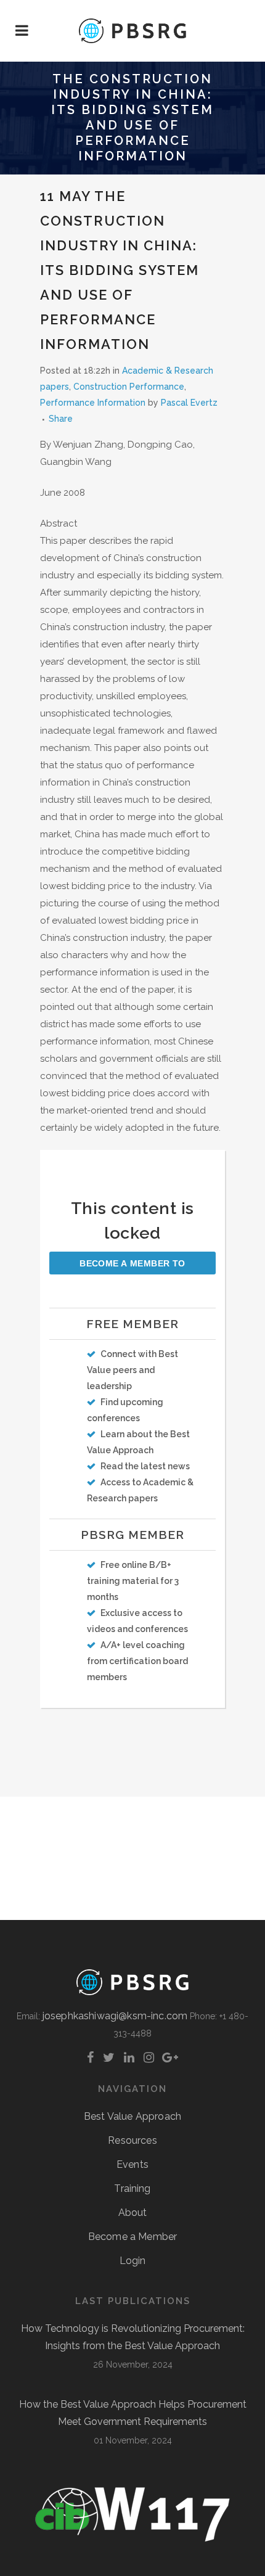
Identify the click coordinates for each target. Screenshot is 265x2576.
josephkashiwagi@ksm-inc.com (115, 2016)
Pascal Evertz (189, 403)
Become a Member (132, 2237)
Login (133, 2261)
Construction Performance (129, 387)
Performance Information (93, 403)
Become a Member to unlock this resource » (132, 1266)
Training (132, 2188)
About (133, 2213)
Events (132, 2164)
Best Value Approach (132, 2116)
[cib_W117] (132, 2539)
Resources (132, 2140)
